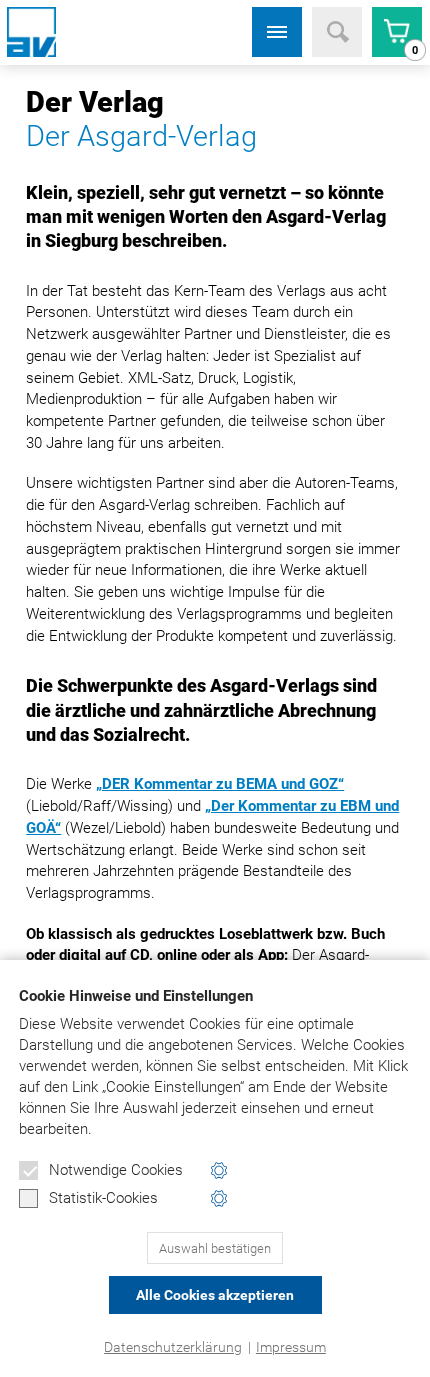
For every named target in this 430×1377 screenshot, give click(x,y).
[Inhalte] (277, 32)
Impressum (291, 1347)
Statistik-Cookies (103, 1198)
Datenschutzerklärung (173, 1347)
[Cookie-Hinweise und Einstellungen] (219, 1170)
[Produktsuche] (337, 32)
